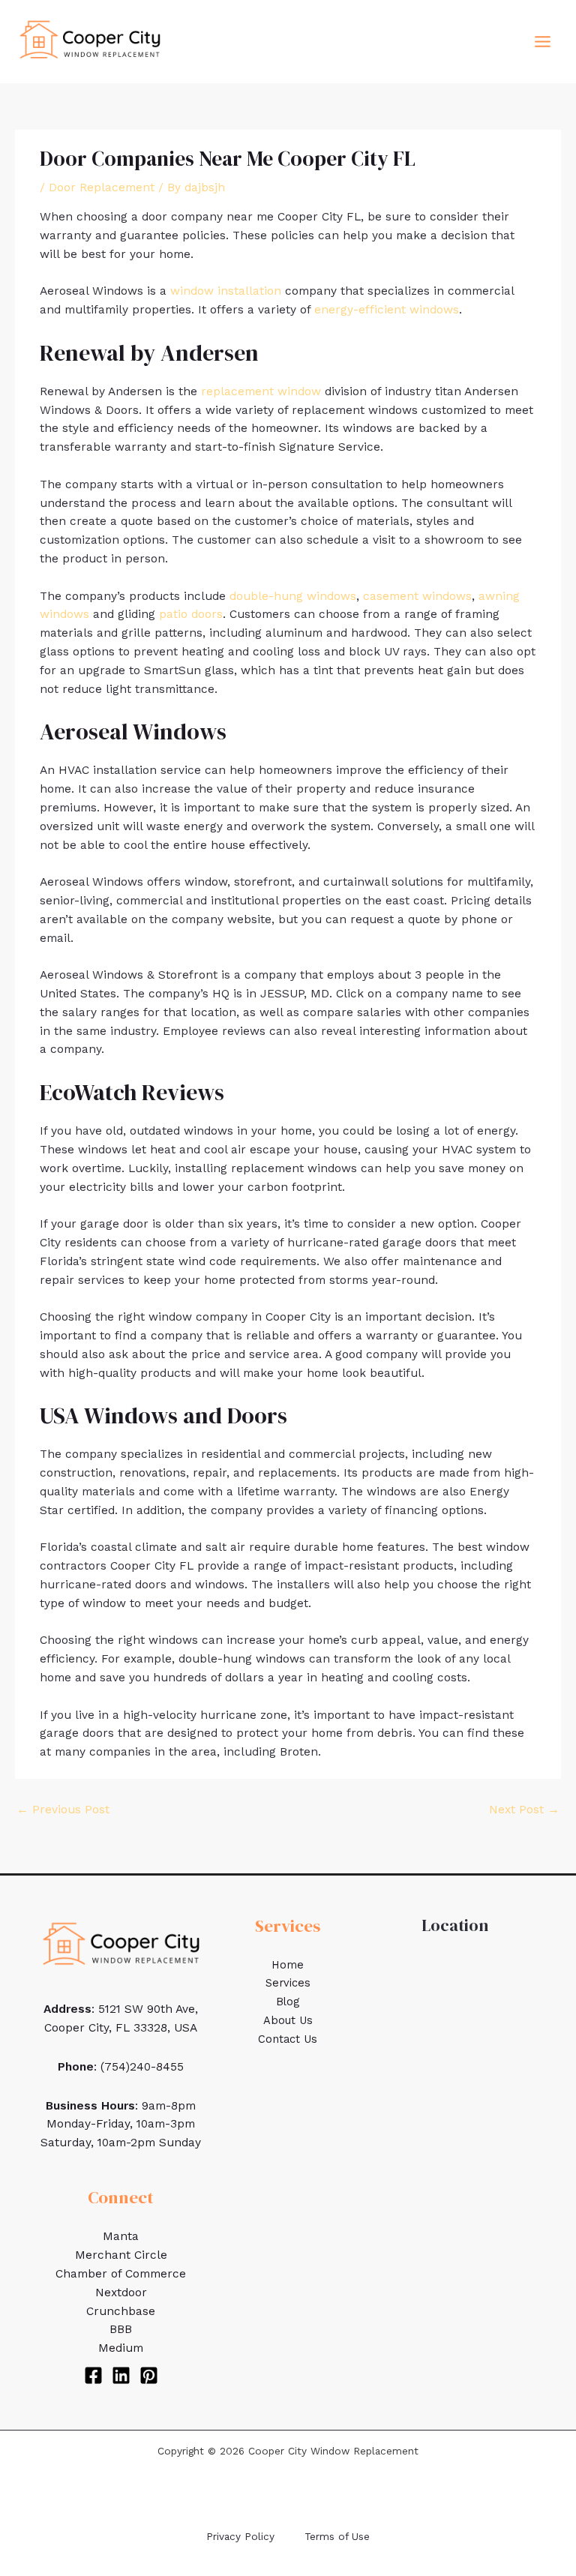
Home (288, 1965)
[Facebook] (93, 2375)
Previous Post (63, 1810)
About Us (288, 2020)
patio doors (191, 614)
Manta (121, 2236)
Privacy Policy (240, 2536)
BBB (121, 2329)
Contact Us (288, 2039)
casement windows (417, 596)
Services (288, 1983)
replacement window (261, 391)
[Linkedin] (121, 2375)
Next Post (524, 1810)
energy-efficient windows (387, 310)
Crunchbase (121, 2311)
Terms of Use (337, 2536)
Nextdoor (121, 2293)
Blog (288, 2002)
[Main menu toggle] (543, 41)
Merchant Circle (121, 2255)
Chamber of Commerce (121, 2274)
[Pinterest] (149, 2375)
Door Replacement (102, 187)
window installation (226, 291)
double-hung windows (293, 596)
